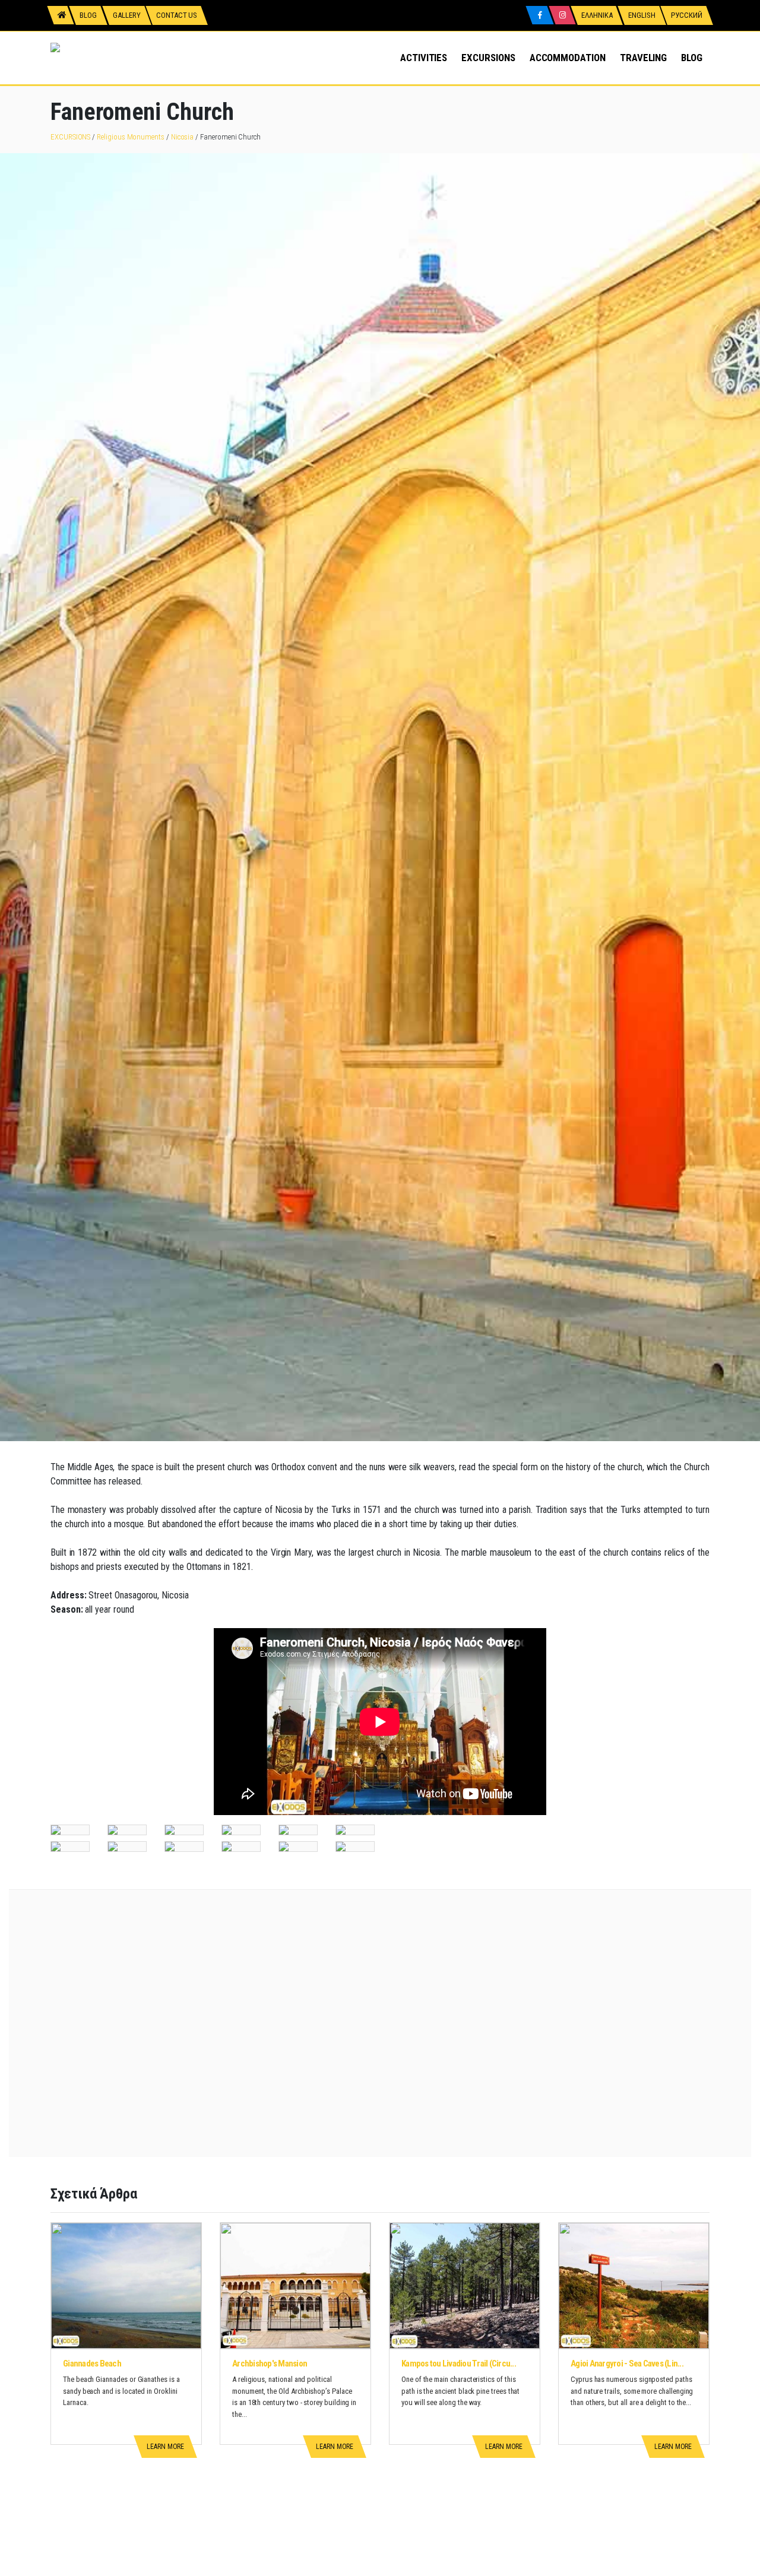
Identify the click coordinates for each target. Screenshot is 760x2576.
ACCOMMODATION (568, 58)
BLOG (692, 58)
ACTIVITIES (424, 58)
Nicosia (183, 137)
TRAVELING (643, 58)
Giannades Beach (92, 2364)
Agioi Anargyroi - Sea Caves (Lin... (627, 2364)
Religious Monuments (131, 137)
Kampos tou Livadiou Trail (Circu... (459, 2364)
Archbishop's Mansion (270, 2364)
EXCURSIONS (488, 58)
